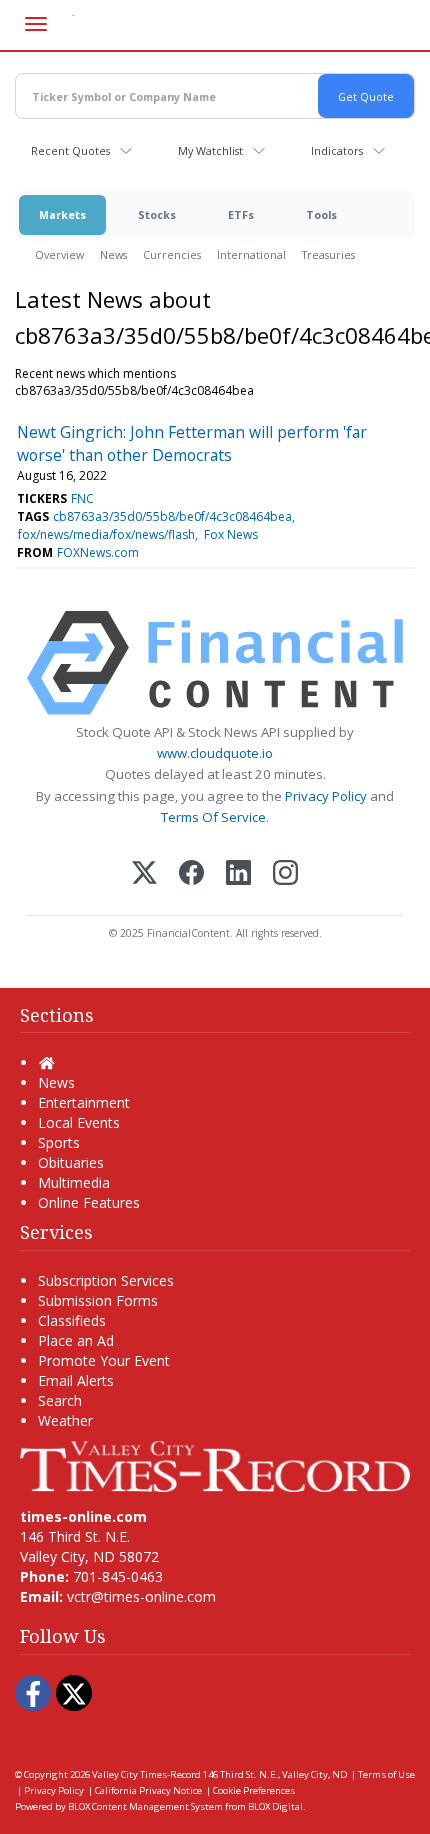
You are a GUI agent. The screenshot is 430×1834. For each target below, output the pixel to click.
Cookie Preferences (254, 1790)
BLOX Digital (275, 1806)
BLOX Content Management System (145, 1806)
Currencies (172, 254)
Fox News (231, 534)
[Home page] (215, 1464)
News (113, 254)
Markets (62, 214)
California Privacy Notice (148, 1790)
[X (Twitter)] (144, 874)
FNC (82, 498)
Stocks (157, 214)
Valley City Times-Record (146, 1774)
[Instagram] (285, 874)
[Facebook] (191, 874)
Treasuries (328, 254)
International (251, 254)
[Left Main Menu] (36, 24)
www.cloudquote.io (215, 753)
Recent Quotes (70, 150)
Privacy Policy (326, 796)
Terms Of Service (213, 817)
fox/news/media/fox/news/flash (106, 534)
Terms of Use (386, 1774)
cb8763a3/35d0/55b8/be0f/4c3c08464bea (172, 516)
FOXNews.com (98, 552)
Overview (59, 254)
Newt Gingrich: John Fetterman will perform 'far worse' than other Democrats (192, 443)
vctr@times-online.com (141, 1596)
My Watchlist (210, 150)
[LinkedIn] (238, 874)
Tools (321, 214)
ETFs (241, 214)
